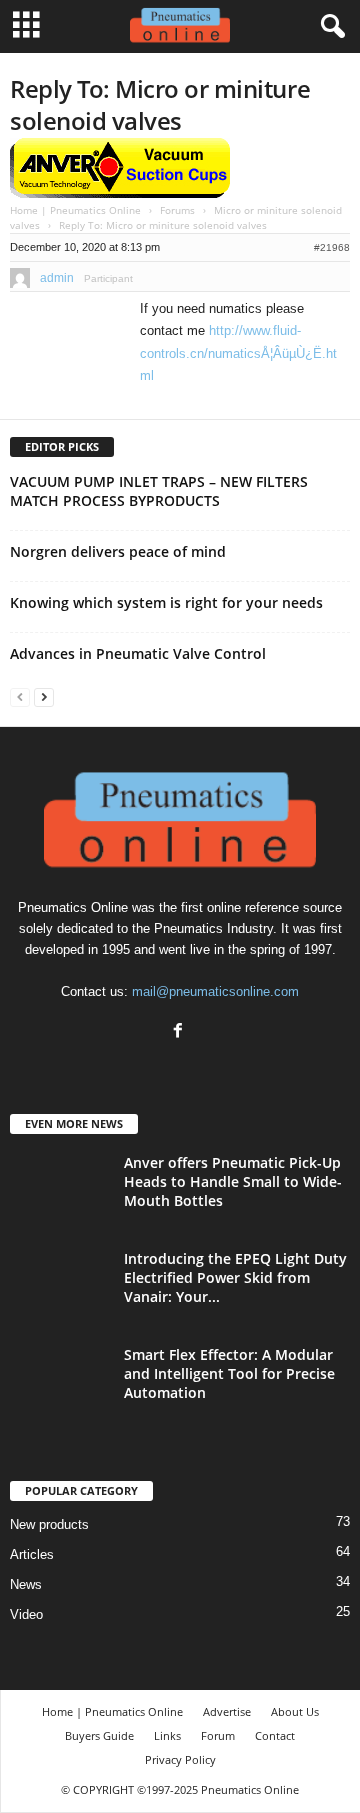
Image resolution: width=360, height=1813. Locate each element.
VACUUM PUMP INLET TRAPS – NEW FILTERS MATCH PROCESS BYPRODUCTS (159, 491)
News (26, 1584)
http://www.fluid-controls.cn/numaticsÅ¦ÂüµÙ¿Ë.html (238, 353)
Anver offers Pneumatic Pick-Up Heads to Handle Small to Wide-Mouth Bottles (233, 1181)
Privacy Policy (180, 1759)
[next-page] (44, 696)
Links (167, 1735)
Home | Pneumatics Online (75, 210)
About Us (295, 1711)
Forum (218, 1735)
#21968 (332, 247)
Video (26, 1614)
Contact (275, 1735)
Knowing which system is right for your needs (166, 602)
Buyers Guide (99, 1735)
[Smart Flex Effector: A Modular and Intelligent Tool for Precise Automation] (60, 1382)
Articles (32, 1554)
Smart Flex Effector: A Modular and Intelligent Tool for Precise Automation (229, 1373)
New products (49, 1524)
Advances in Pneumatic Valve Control (138, 653)
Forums (177, 210)
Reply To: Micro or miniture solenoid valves (160, 104)
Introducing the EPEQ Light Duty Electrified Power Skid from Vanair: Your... (235, 1277)
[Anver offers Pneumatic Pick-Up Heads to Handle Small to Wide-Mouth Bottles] (60, 1190)
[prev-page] (20, 696)
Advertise (227, 1711)
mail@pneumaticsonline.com (215, 991)
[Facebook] (180, 1032)
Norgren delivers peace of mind (118, 551)
